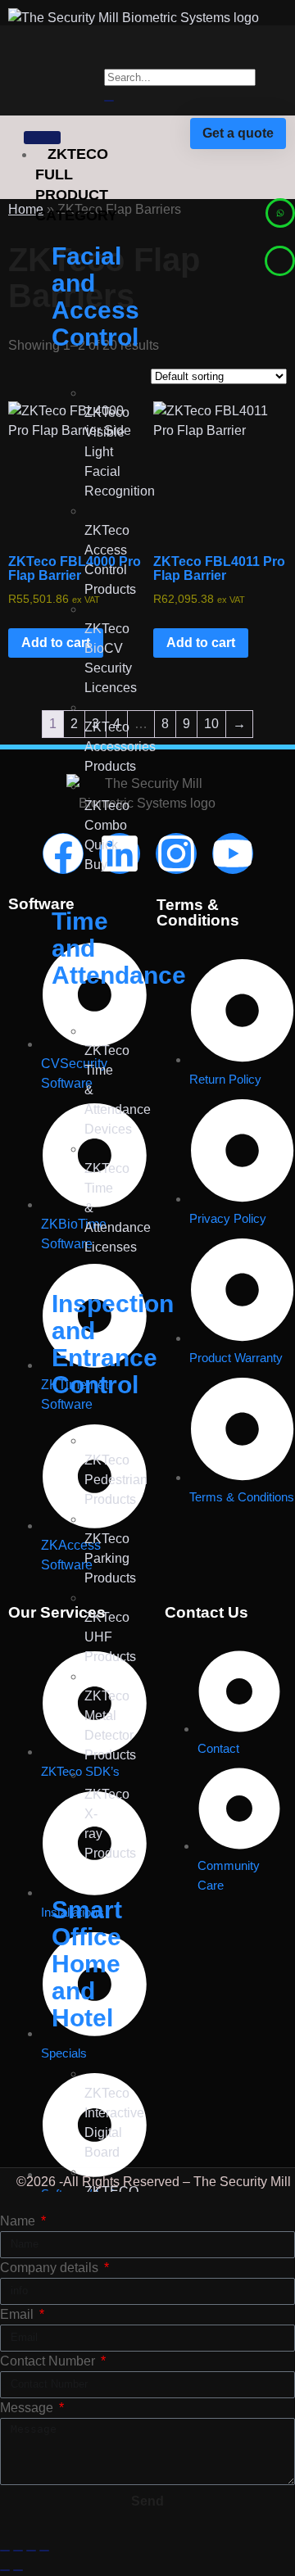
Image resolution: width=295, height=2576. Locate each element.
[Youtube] (233, 853)
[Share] (31, 2551)
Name (19, 2221)
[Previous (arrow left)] (5, 2570)
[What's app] (280, 213)
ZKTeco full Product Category (76, 185)
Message (28, 2408)
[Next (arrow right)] (18, 2570)
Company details (51, 2268)
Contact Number (49, 2361)
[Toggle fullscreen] (18, 2551)
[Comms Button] (280, 261)
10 (211, 724)
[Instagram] (176, 853)
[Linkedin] (120, 853)
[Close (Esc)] (44, 2551)
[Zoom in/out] (5, 2551)
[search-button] (109, 101)
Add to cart (201, 643)
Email (18, 2314)
